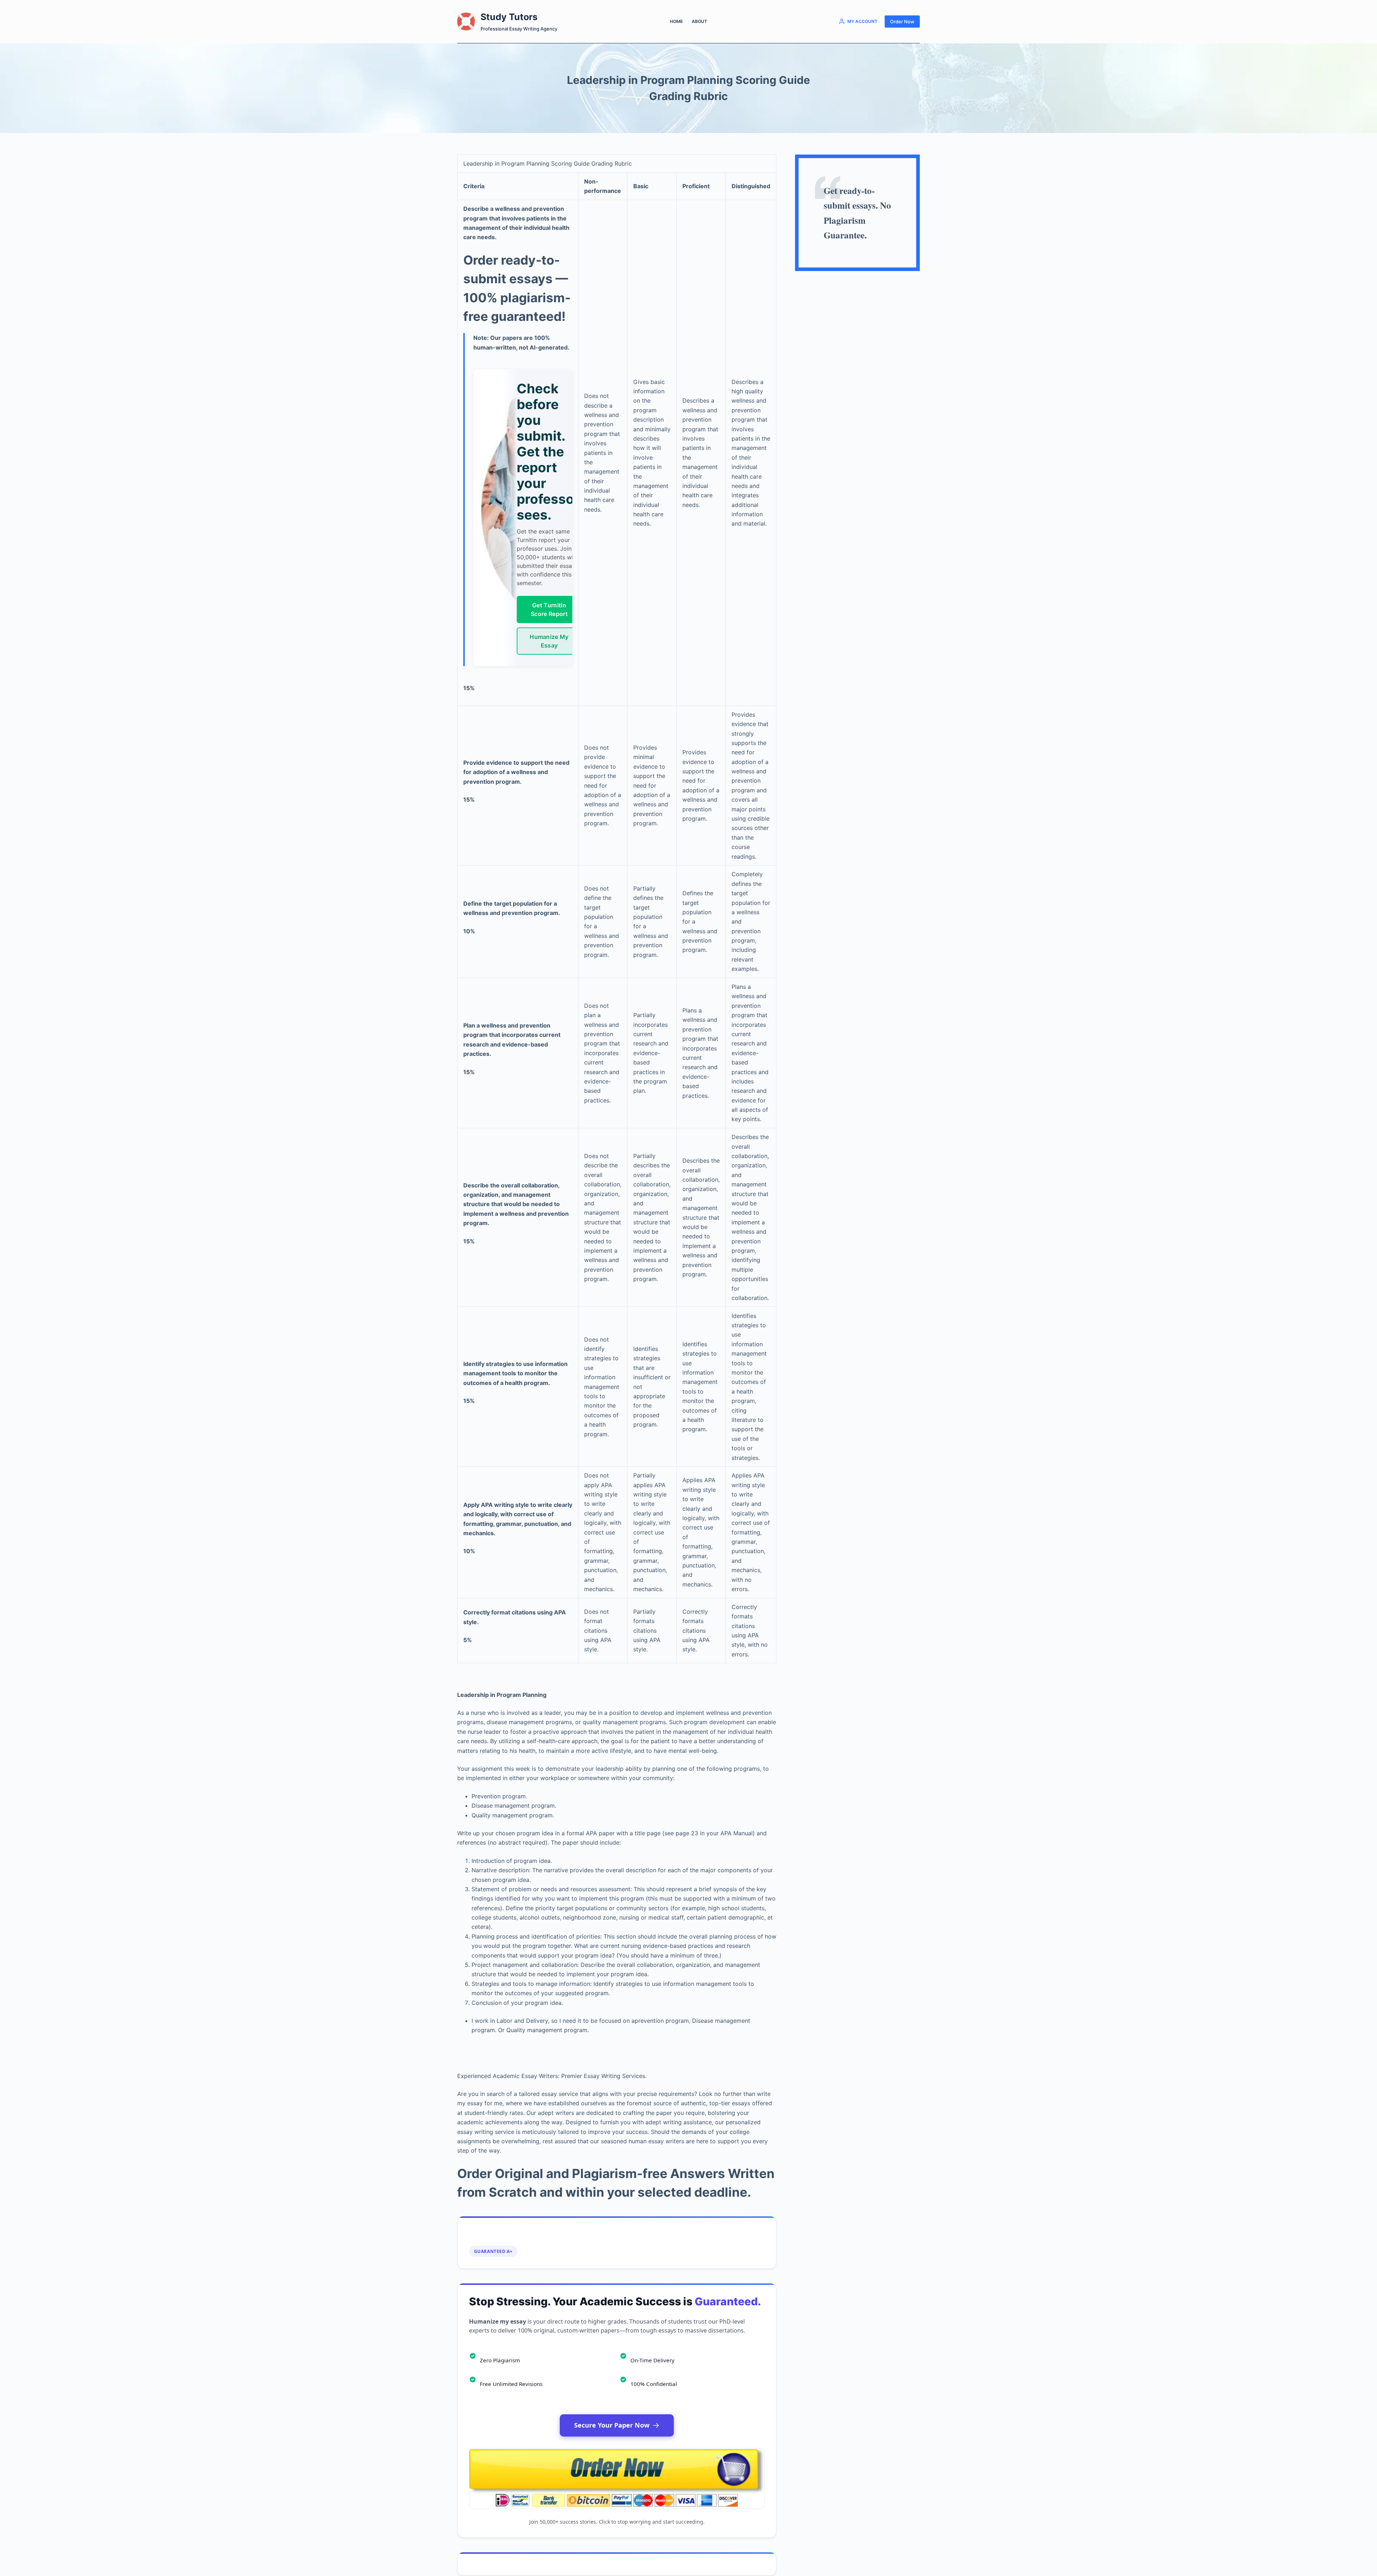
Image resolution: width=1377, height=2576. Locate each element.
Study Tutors (509, 17)
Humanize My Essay (549, 641)
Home (676, 21)
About (699, 21)
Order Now (902, 22)
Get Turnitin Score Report (549, 609)
